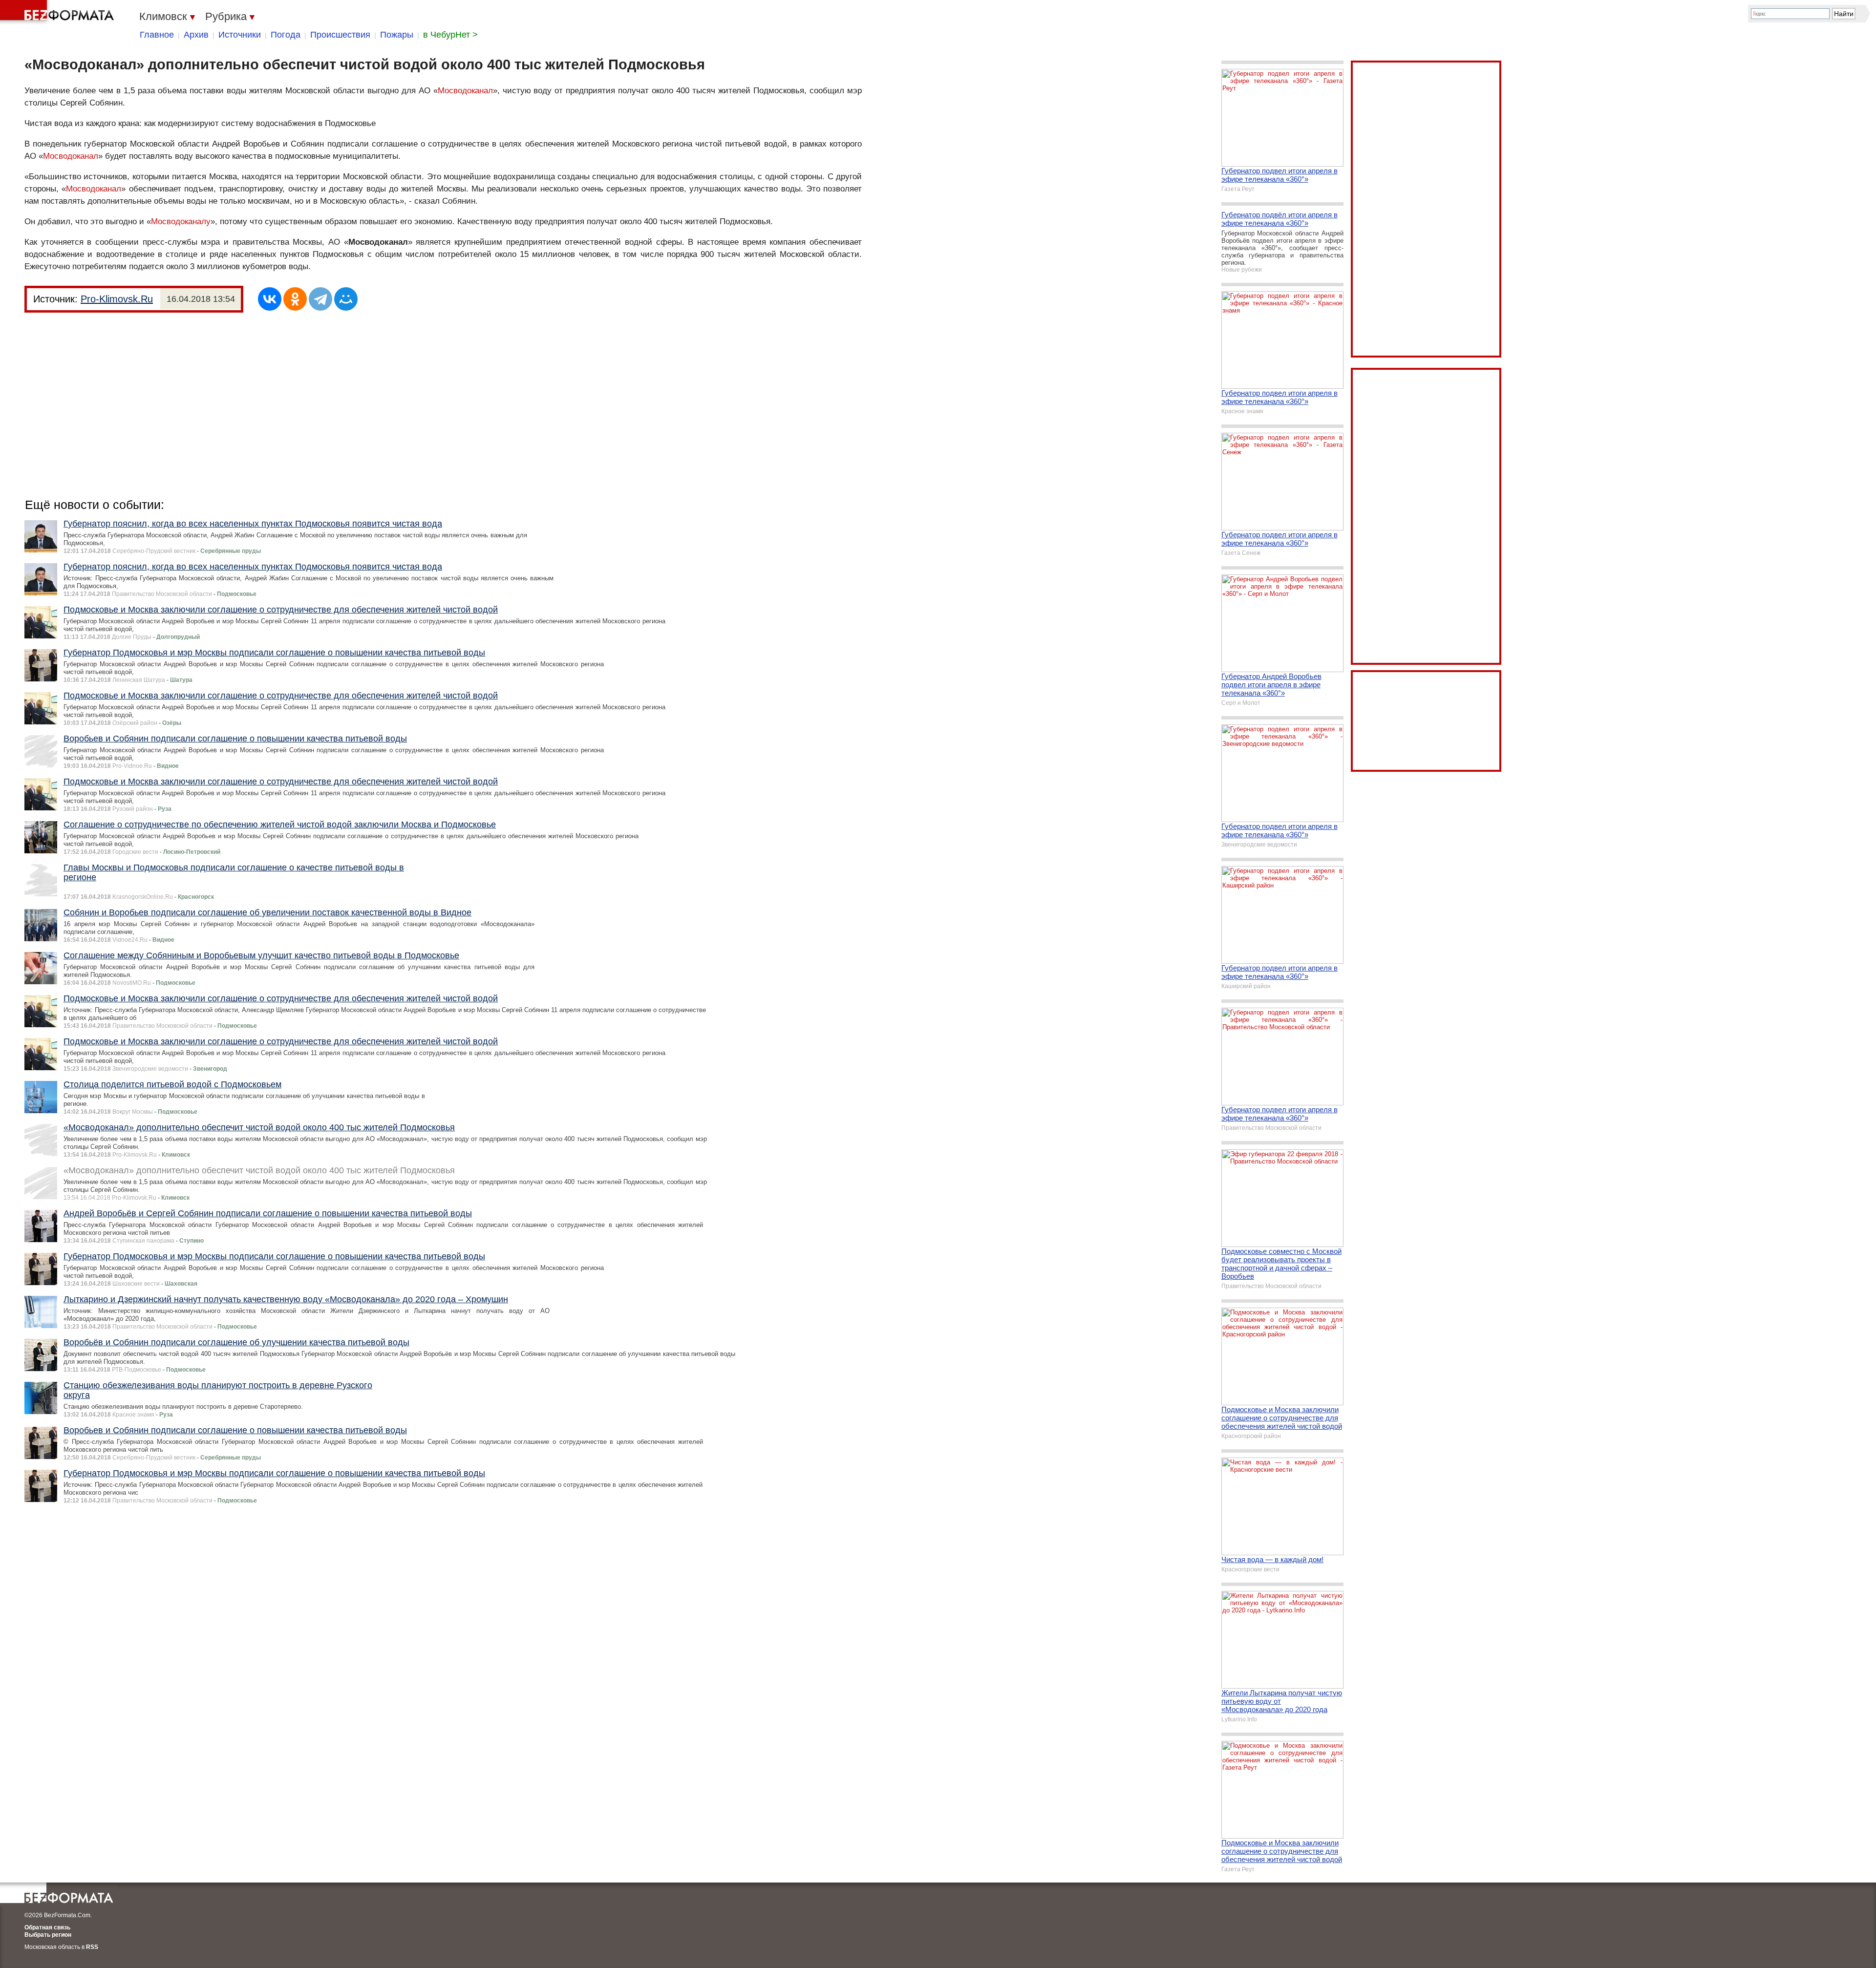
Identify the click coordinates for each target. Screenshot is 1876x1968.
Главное (157, 35)
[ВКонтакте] (270, 299)
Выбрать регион (48, 1935)
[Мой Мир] (346, 299)
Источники (240, 35)
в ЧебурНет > (450, 35)
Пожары (397, 35)
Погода (286, 35)
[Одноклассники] (295, 299)
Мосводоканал (465, 91)
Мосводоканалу (181, 222)
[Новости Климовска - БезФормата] (59, 12)
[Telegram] (320, 299)
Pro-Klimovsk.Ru (117, 299)
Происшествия (340, 35)
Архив (196, 35)
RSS (92, 1947)
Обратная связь (47, 1927)
